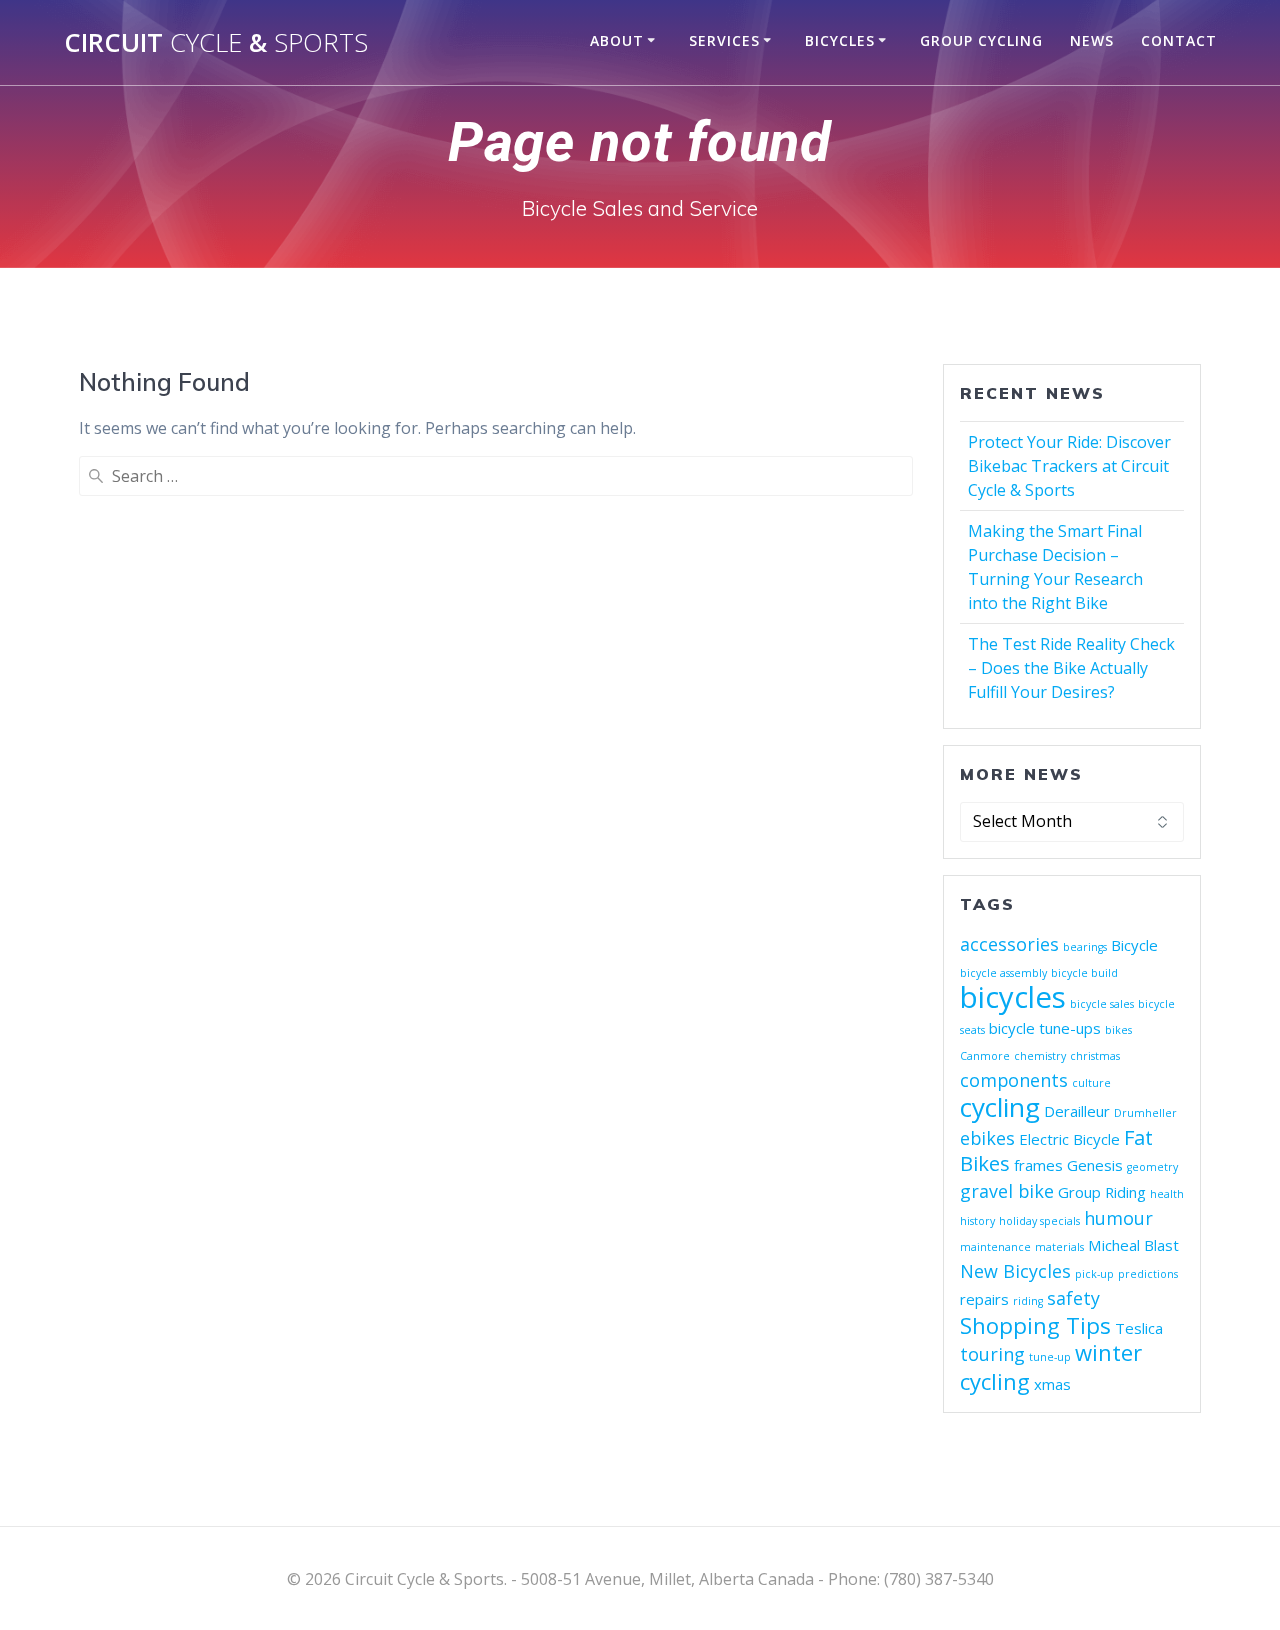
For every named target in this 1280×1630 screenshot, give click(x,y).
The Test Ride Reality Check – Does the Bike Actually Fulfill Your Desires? (1071, 668)
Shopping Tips (1035, 1325)
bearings (1085, 947)
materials (1059, 1247)
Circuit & (216, 43)
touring (992, 1354)
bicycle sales (1102, 1004)
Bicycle (1134, 945)
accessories (1009, 944)
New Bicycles (1015, 1271)
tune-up (1050, 1357)
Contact (1179, 40)
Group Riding (1102, 1192)
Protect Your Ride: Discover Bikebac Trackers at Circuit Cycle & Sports (1069, 466)
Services (724, 40)
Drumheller (1145, 1113)
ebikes (987, 1138)
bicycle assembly (1003, 973)
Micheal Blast (1133, 1245)
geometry (1152, 1167)
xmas (1052, 1384)
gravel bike (1007, 1191)
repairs (984, 1299)
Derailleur (1077, 1111)
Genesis (1095, 1165)
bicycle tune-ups (1045, 1028)
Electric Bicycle (1069, 1139)
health (1167, 1194)
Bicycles (840, 40)
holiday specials (1039, 1221)
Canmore (985, 1056)
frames (1038, 1165)
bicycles (1013, 997)
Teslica (1139, 1328)
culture (1091, 1083)
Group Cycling (981, 40)
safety (1073, 1298)
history (977, 1221)
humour (1118, 1218)
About (617, 40)
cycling (1000, 1107)
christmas (1095, 1056)
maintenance (995, 1247)
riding (1028, 1301)
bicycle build (1084, 973)
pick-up (1094, 1274)
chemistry (1040, 1056)
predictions (1148, 1274)
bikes (1118, 1030)
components (1014, 1080)
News (1092, 40)
